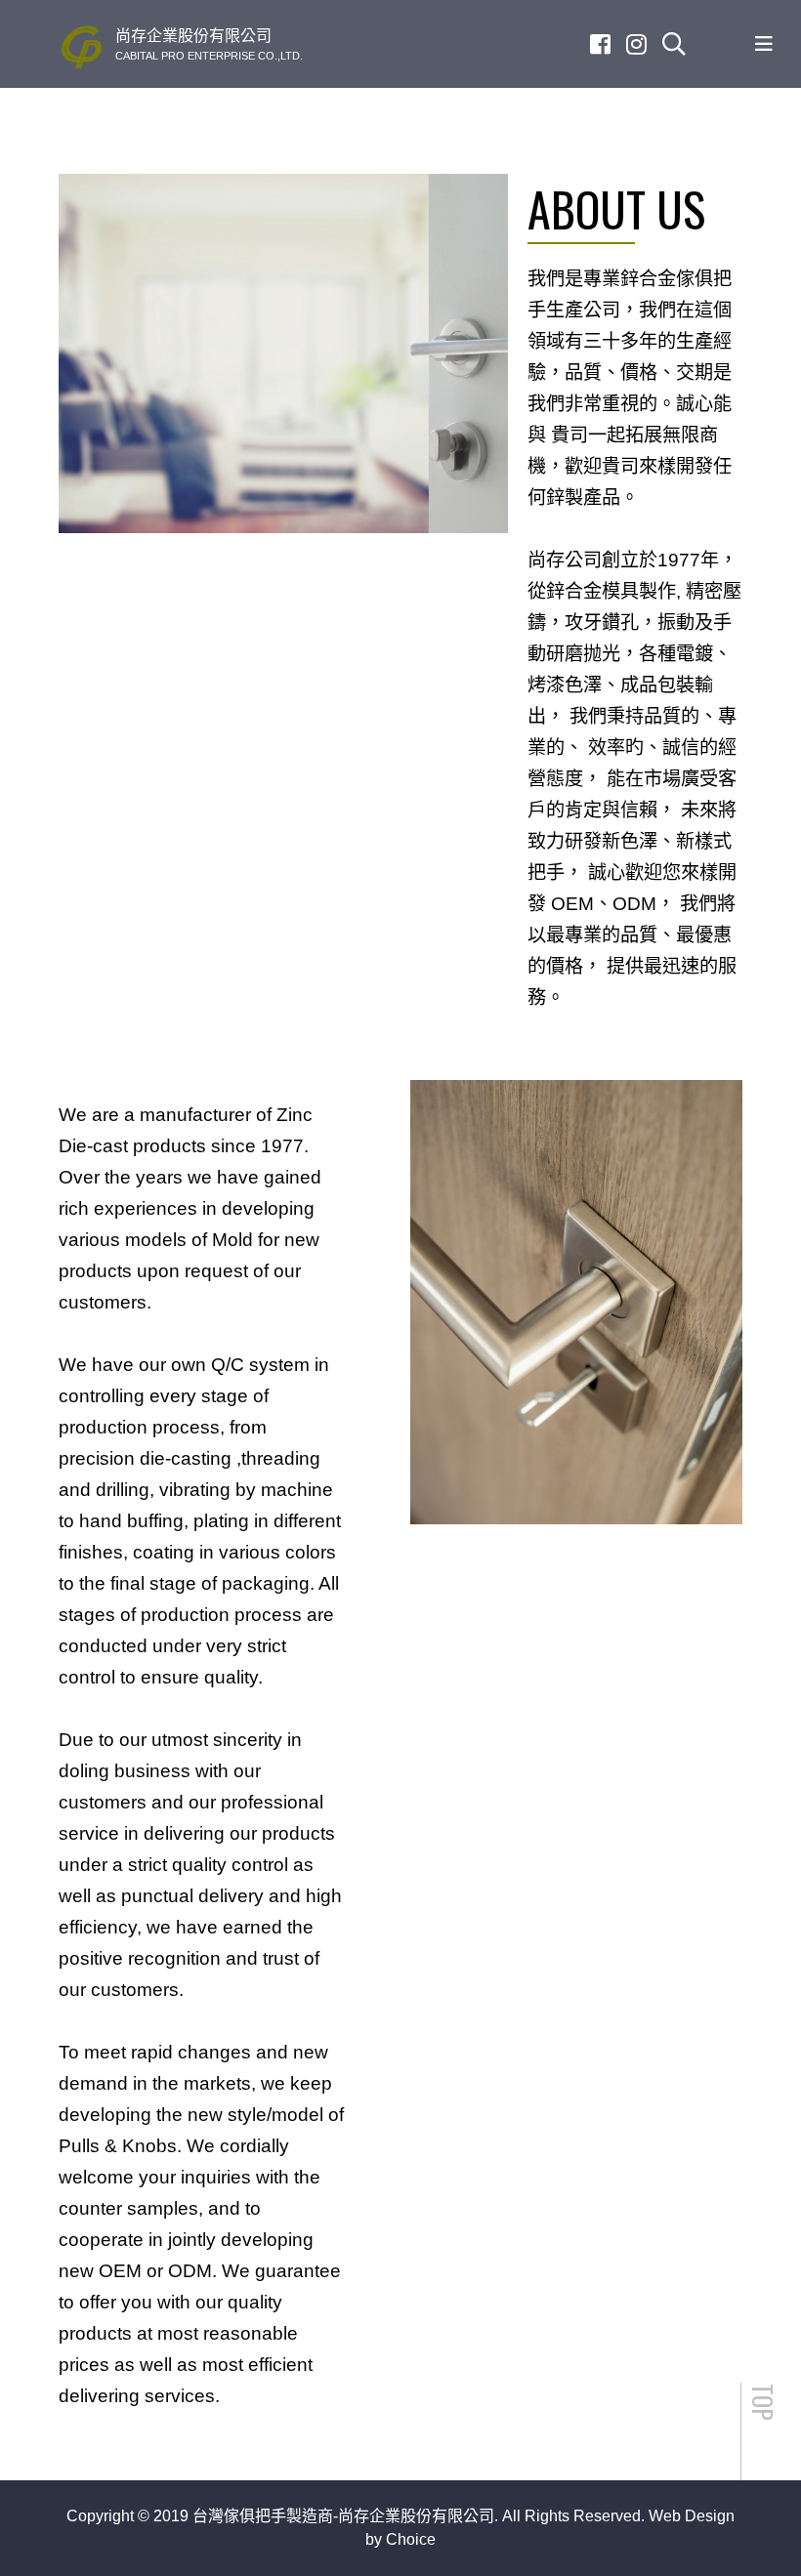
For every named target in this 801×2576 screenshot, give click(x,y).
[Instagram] (636, 44)
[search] (674, 44)
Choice (411, 2539)
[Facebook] (600, 44)
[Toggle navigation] (764, 44)
